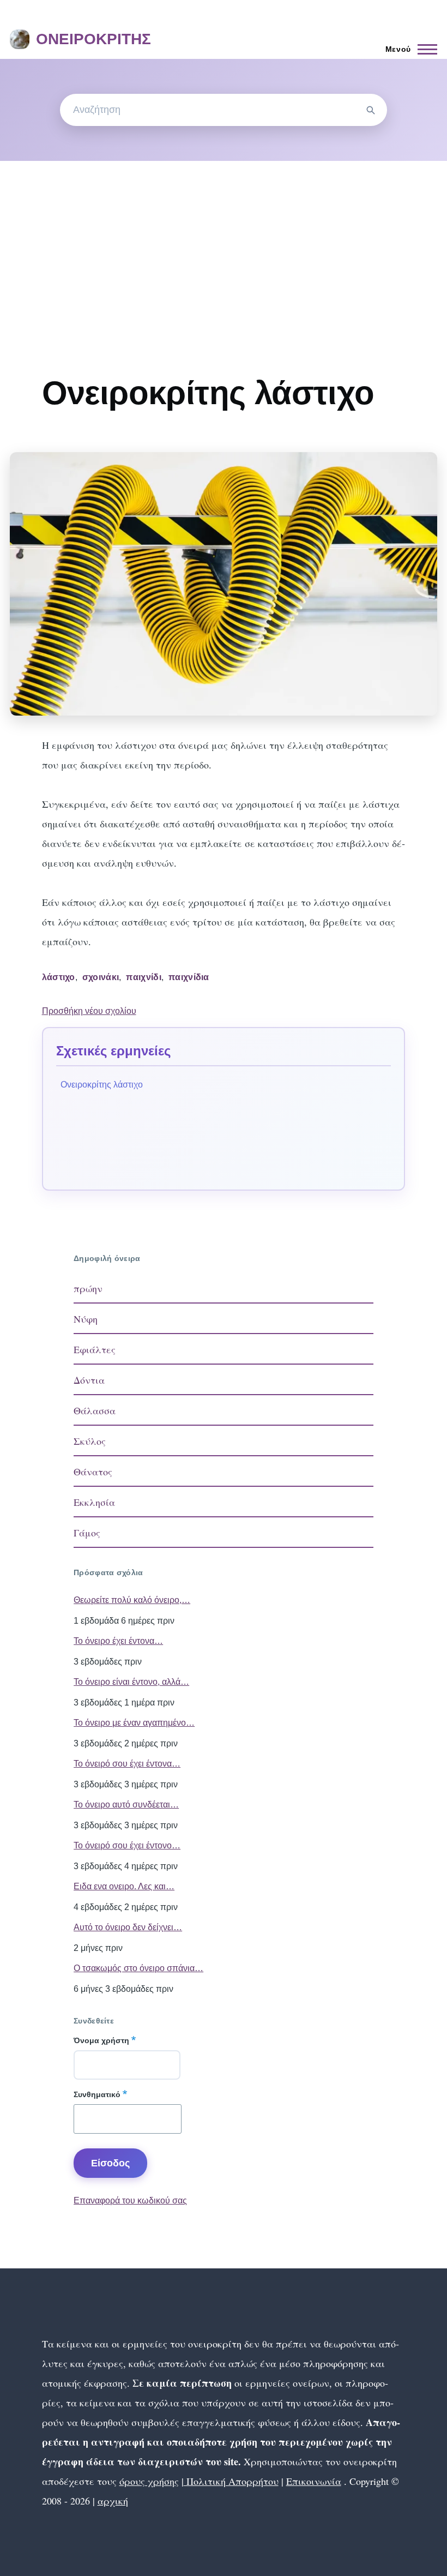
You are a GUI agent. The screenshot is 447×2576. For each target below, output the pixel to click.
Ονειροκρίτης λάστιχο (102, 1085)
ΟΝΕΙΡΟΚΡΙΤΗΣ (93, 39)
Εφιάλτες (95, 1349)
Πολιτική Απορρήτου (231, 2481)
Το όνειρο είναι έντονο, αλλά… (131, 1682)
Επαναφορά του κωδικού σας (130, 2200)
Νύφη (86, 1319)
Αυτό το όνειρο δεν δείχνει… (128, 1927)
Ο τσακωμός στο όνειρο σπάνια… (138, 1968)
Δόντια (89, 1380)
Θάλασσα (95, 1410)
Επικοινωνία (314, 2481)
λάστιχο (59, 977)
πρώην (88, 1288)
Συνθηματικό (97, 2094)
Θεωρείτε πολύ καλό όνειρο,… (132, 1600)
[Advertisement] (224, 243)
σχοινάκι (101, 977)
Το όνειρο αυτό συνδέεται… (126, 1805)
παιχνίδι (144, 977)
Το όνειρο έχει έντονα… (118, 1641)
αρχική (113, 2501)
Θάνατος (93, 1472)
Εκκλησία (94, 1502)
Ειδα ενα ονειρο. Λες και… (124, 1886)
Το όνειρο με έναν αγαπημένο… (134, 1723)
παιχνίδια (189, 977)
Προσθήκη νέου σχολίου (89, 1011)
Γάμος (87, 1533)
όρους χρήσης (149, 2481)
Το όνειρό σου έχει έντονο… (127, 1845)
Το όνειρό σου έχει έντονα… (127, 1764)
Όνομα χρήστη (101, 2040)
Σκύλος (90, 1441)
